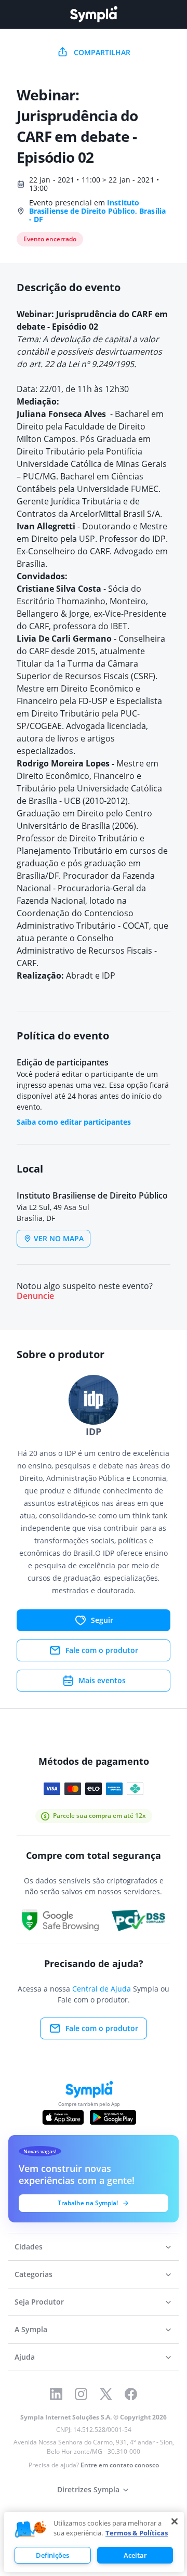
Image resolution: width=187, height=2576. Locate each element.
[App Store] (63, 2117)
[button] (31, 2530)
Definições (52, 2555)
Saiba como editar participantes (74, 1122)
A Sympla (31, 2329)
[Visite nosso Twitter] (106, 2394)
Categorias (34, 2274)
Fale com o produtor (102, 1650)
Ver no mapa (59, 1238)
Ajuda (25, 2357)
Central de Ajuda (102, 1989)
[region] (94, 2542)
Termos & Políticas (137, 2533)
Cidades (29, 2247)
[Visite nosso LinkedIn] (56, 2394)
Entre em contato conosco (120, 2465)
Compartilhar (102, 52)
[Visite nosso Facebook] (131, 2394)
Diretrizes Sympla (88, 2489)
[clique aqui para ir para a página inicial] (94, 14)
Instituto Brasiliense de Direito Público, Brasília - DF (97, 211)
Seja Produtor (39, 2302)
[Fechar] (175, 2521)
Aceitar (135, 2555)
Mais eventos (102, 1680)
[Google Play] (113, 2117)
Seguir (102, 1620)
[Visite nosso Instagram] (81, 2394)
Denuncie (35, 1296)
